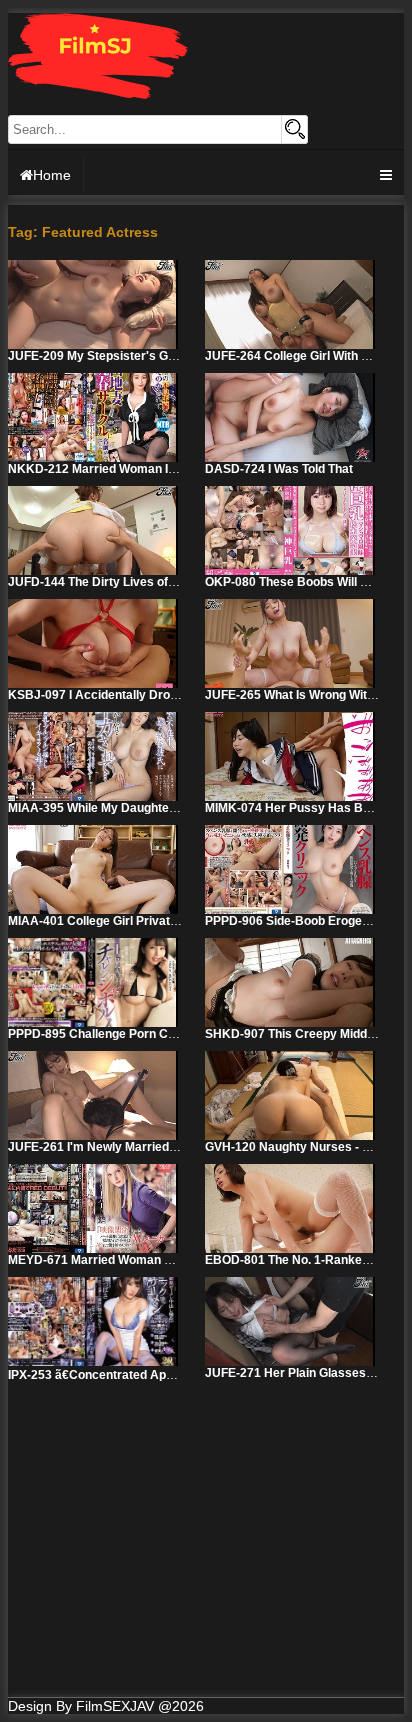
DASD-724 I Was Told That (279, 469)
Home (52, 175)
